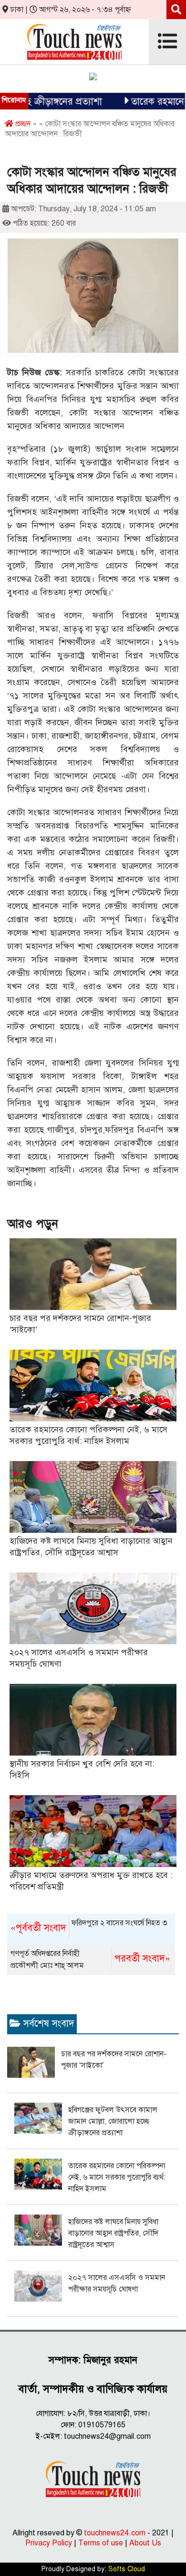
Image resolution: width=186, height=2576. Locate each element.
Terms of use (101, 2543)
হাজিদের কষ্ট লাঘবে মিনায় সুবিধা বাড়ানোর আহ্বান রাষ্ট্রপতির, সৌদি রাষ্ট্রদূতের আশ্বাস (113, 2233)
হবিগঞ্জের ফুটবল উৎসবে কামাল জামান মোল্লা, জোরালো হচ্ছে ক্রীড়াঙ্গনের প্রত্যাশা (113, 2121)
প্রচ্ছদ (22, 124)
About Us (145, 2543)
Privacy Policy (49, 2543)
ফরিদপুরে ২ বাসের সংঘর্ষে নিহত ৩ (89, 1926)
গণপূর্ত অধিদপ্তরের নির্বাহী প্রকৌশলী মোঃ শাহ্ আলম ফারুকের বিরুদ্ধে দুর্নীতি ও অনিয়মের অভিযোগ (90, 1960)
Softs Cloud (127, 2569)
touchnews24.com (115, 2533)
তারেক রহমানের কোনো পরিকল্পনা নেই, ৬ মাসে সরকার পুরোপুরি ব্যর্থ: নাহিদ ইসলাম (117, 2177)
